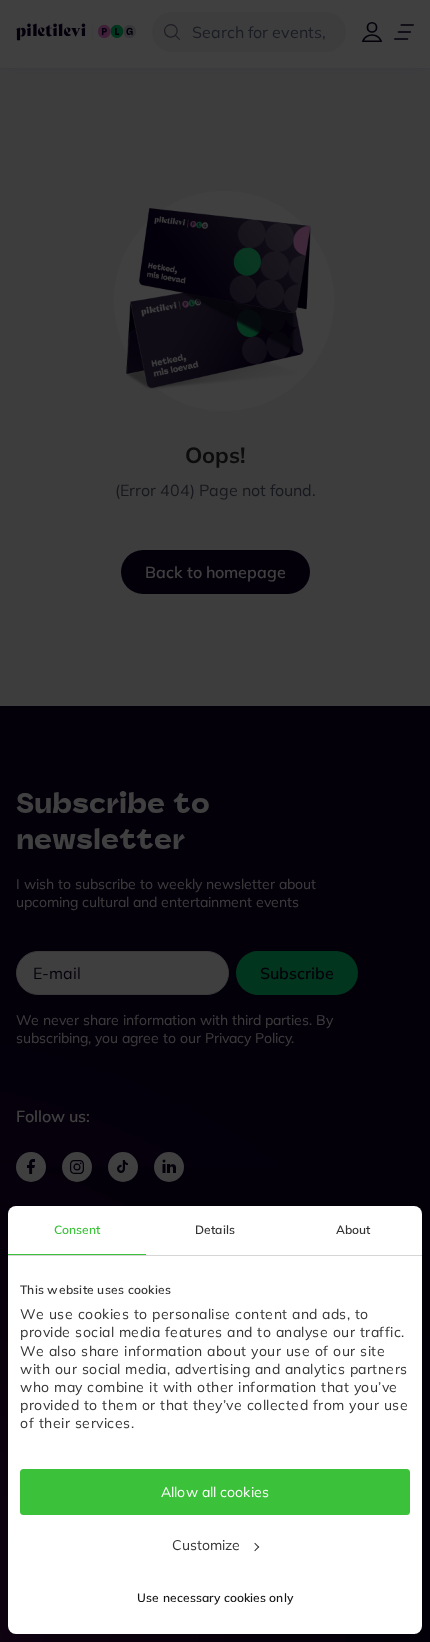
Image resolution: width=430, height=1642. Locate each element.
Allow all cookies (215, 1492)
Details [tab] (215, 1229)
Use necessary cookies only (215, 1597)
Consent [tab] (77, 1229)
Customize (206, 1545)
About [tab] (353, 1229)
